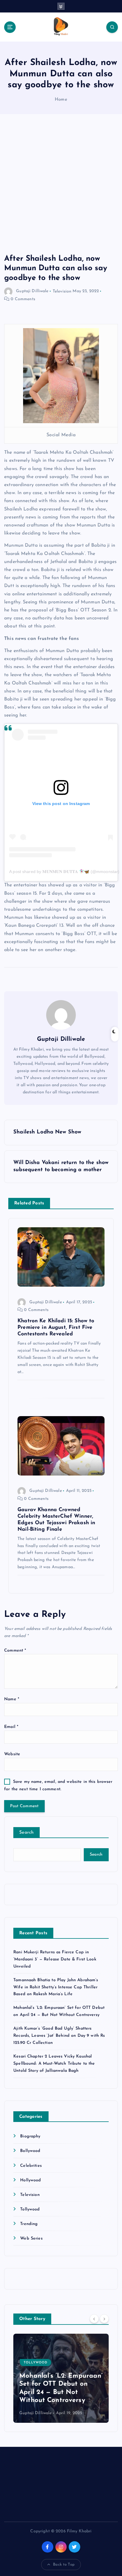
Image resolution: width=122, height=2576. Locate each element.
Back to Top (64, 2565)
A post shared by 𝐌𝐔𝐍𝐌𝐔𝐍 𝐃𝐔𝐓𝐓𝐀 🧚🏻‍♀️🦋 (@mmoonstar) (64, 872)
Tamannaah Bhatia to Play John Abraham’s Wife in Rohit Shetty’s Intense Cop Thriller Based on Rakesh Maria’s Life (56, 1987)
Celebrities (31, 2166)
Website (12, 1754)
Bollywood (30, 2151)
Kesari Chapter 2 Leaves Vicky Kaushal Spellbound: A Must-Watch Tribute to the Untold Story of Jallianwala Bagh (54, 2064)
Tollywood (30, 2209)
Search (27, 1833)
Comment (15, 1651)
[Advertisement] (61, 190)
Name (12, 1699)
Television (62, 291)
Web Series (31, 2239)
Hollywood (30, 2180)
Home (61, 100)
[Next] (104, 2319)
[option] (61, 2378)
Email (11, 1727)
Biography (30, 2136)
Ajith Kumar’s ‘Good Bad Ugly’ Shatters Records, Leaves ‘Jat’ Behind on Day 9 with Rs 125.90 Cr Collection (59, 2036)
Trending (29, 2224)
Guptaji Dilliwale (32, 291)
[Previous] (94, 2319)
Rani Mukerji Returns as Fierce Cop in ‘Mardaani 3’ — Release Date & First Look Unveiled (55, 1959)
